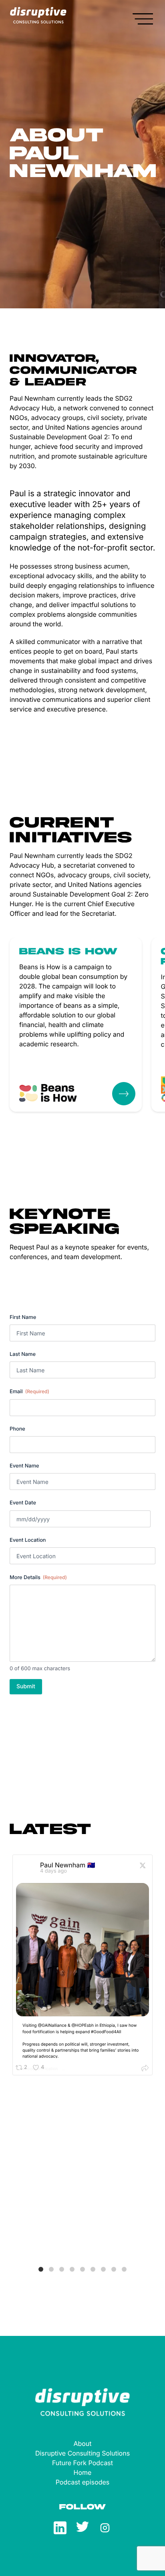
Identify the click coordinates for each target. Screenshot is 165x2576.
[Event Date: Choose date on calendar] (143, 1519)
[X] (82, 2527)
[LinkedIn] (60, 2528)
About (82, 2444)
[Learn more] (124, 1094)
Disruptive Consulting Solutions (82, 2453)
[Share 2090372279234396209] (145, 2069)
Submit (26, 1686)
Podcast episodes (83, 2482)
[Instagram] (105, 2528)
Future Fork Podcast (82, 2463)
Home (83, 2472)
